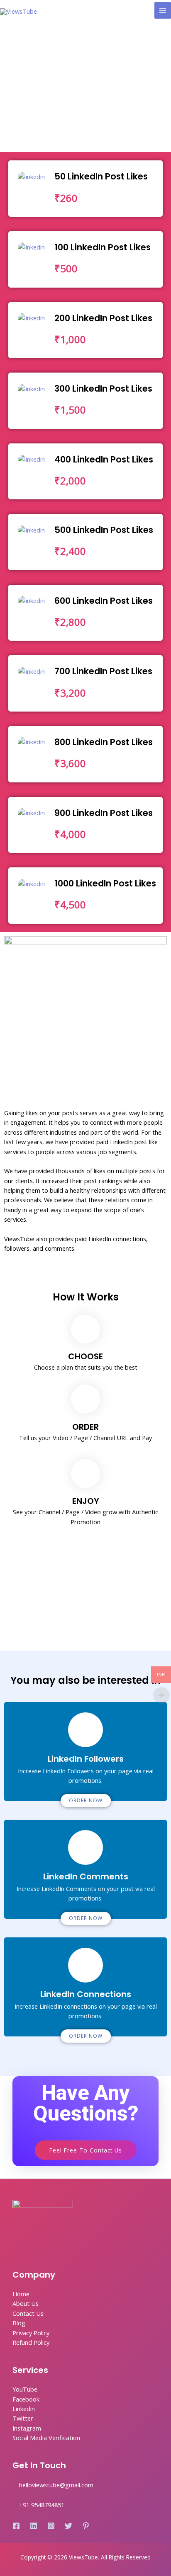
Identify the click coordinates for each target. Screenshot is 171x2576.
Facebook (26, 2399)
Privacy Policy (31, 2333)
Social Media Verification (46, 2438)
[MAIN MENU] (163, 10)
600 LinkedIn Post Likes (104, 601)
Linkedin (24, 2409)
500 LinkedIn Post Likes (104, 530)
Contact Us (28, 2313)
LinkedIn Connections (86, 1994)
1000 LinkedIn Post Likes (105, 883)
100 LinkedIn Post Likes (103, 247)
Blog (19, 2323)
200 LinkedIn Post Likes (103, 318)
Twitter (23, 2418)
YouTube (25, 2389)
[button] (86, 1801)
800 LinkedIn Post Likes (104, 742)
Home (21, 2294)
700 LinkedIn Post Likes (103, 671)
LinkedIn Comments (86, 1876)
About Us (26, 2303)
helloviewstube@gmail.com (56, 2485)
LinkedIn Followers (86, 1759)
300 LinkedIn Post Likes (103, 389)
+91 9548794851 (42, 2505)
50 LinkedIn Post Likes (101, 176)
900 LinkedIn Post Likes (104, 813)
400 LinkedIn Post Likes (104, 459)
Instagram (27, 2428)
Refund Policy (31, 2342)
